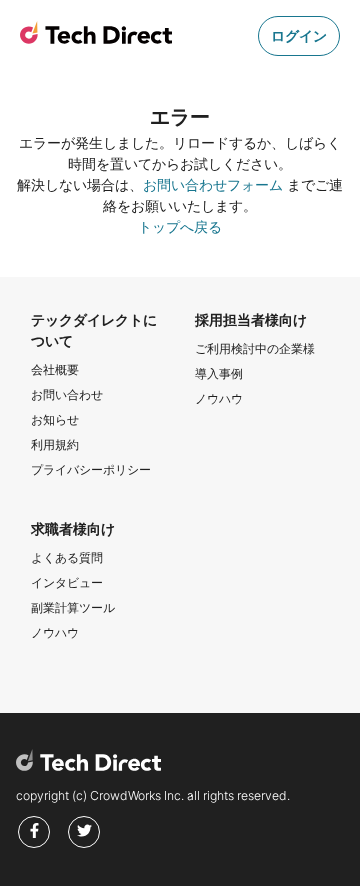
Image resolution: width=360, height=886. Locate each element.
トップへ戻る (180, 226)
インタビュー (67, 582)
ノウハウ (219, 398)
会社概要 (55, 369)
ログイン (299, 35)
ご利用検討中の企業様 (255, 348)
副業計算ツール (73, 607)
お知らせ (55, 419)
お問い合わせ (67, 394)
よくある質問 (67, 557)
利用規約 (55, 444)
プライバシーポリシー (91, 469)
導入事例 (219, 373)
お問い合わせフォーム (213, 184)
